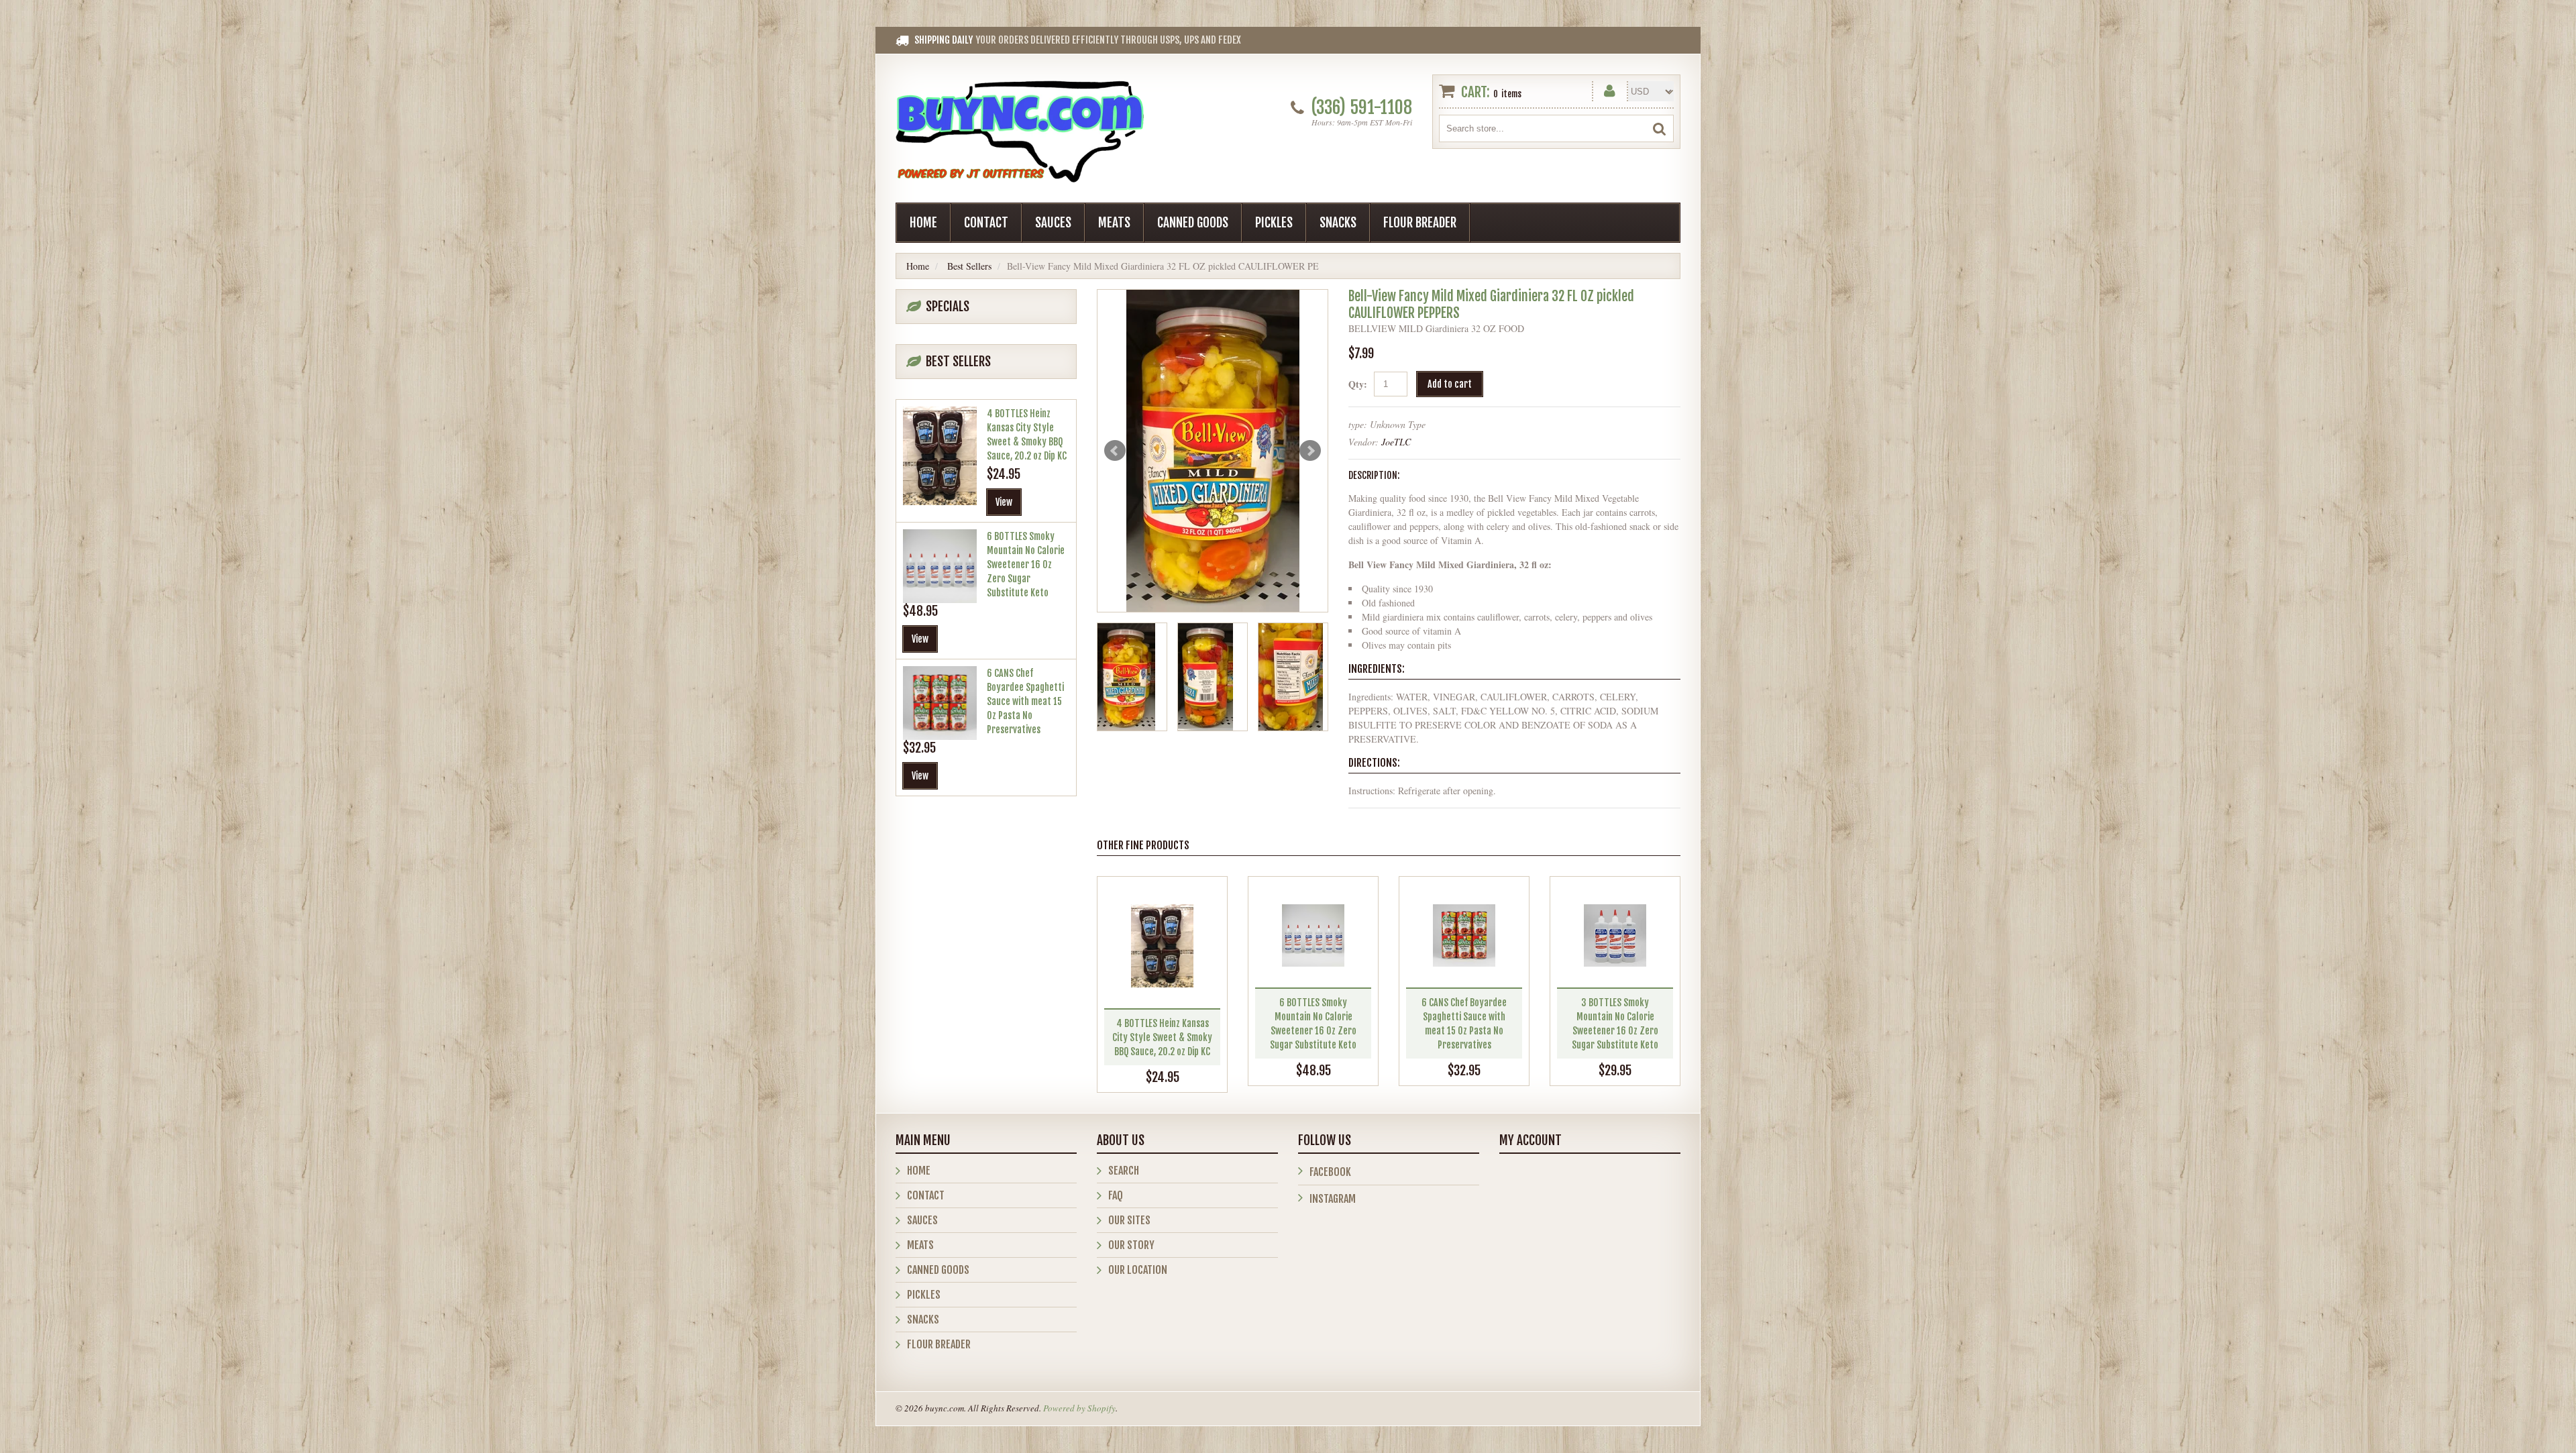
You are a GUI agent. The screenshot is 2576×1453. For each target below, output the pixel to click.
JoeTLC (1396, 442)
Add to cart (1450, 384)
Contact (986, 223)
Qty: (1358, 384)
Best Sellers (969, 266)
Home (923, 223)
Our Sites (1129, 1220)
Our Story (1131, 1245)
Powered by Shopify (1079, 1408)
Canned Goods (1193, 223)
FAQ (1116, 1195)
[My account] (1610, 88)
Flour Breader (1420, 223)
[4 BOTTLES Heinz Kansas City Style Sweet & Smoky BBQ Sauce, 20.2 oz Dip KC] (1162, 946)
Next (1310, 451)
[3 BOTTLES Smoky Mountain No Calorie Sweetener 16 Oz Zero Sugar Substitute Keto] (1615, 935)
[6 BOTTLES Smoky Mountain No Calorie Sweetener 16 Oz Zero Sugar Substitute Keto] (1313, 935)
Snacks (1338, 223)
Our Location (1138, 1270)
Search (1124, 1171)
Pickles (1274, 223)
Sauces (1053, 223)
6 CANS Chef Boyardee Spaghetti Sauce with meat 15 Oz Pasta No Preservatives (1025, 701)
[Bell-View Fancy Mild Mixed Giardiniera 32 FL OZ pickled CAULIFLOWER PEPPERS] (1213, 451)
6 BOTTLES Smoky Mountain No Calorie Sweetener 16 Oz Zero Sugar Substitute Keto (1026, 564)
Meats (1114, 223)
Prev (1115, 451)
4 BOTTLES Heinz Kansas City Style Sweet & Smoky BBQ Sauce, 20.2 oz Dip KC (1162, 1037)
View (1004, 502)
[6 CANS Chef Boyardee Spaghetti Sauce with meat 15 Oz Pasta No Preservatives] (1464, 935)
